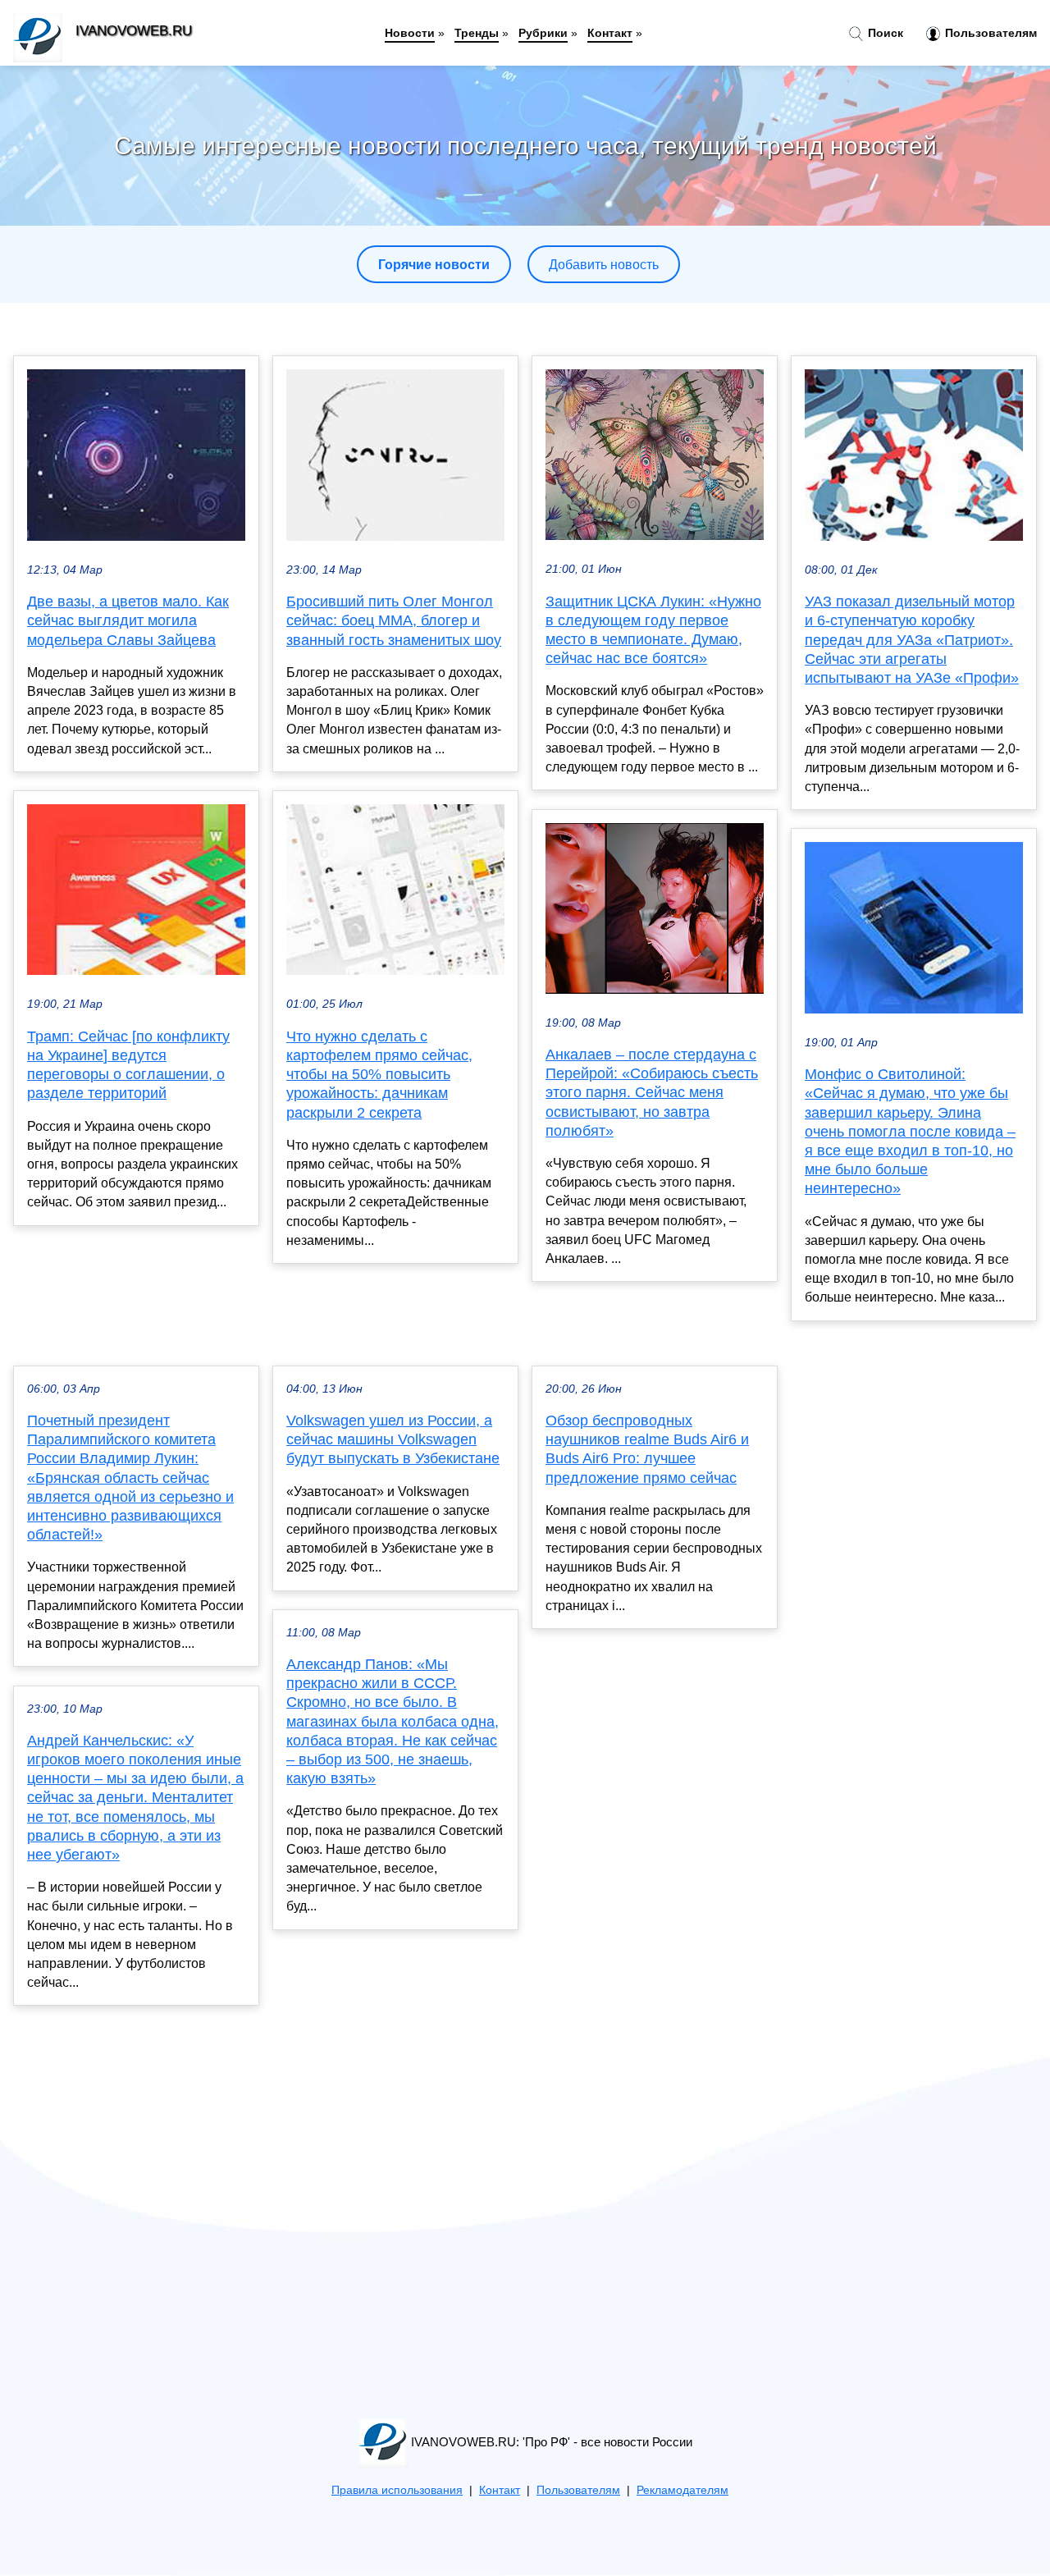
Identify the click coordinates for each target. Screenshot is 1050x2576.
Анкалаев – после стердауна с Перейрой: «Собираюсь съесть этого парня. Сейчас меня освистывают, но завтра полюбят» (652, 1093)
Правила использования (397, 2490)
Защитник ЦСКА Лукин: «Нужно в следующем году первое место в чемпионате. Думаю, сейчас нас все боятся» (653, 630)
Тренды (477, 33)
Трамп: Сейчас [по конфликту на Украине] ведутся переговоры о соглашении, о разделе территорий (128, 1065)
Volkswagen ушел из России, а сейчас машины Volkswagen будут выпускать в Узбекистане (393, 1439)
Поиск (884, 33)
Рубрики (543, 33)
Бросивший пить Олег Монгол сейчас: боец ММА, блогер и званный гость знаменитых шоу (394, 620)
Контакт (610, 33)
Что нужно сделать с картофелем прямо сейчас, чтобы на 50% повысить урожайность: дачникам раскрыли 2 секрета (379, 1075)
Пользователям (989, 33)
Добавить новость (604, 265)
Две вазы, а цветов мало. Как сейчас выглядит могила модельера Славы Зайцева (128, 620)
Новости (410, 33)
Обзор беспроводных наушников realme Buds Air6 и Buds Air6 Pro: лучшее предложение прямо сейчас (647, 1449)
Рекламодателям (682, 2490)
